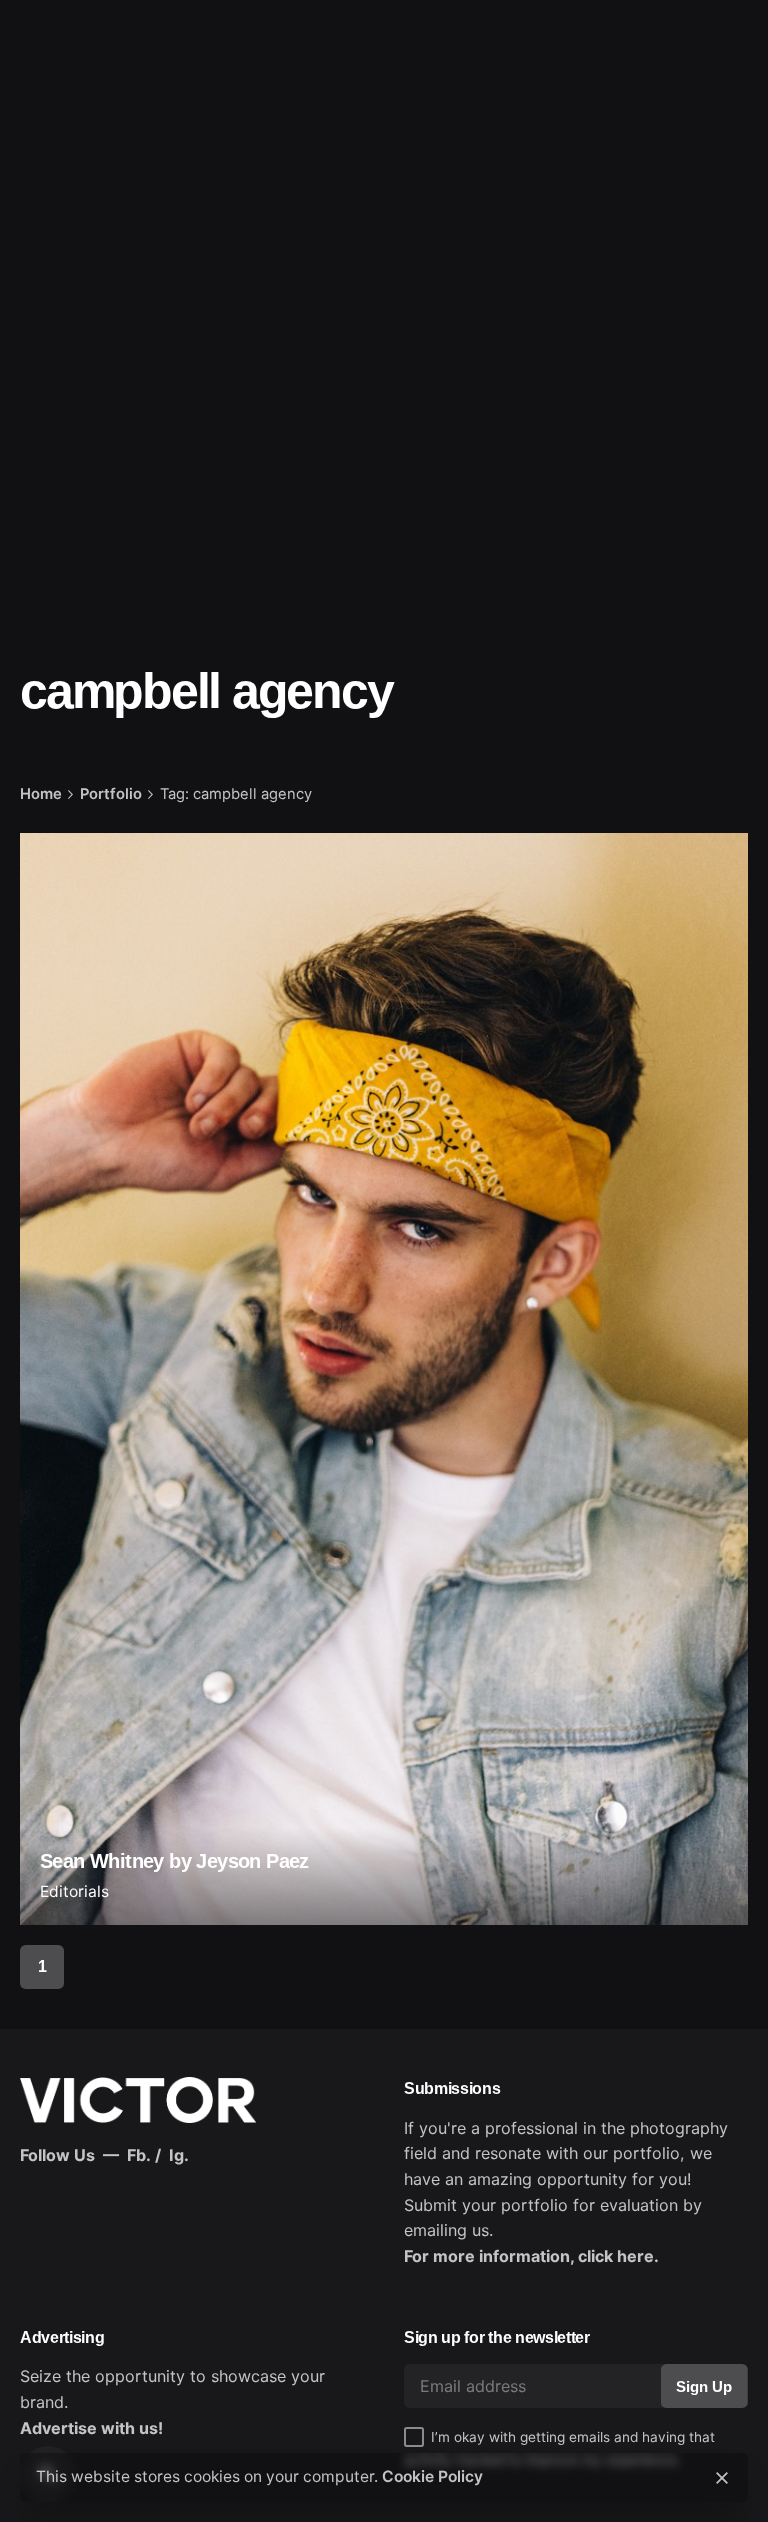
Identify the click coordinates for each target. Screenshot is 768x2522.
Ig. (179, 2155)
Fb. (139, 2155)
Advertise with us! (91, 2428)
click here (616, 2256)
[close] (722, 2478)
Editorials (74, 1891)
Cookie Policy (432, 2476)
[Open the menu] (48, 151)
